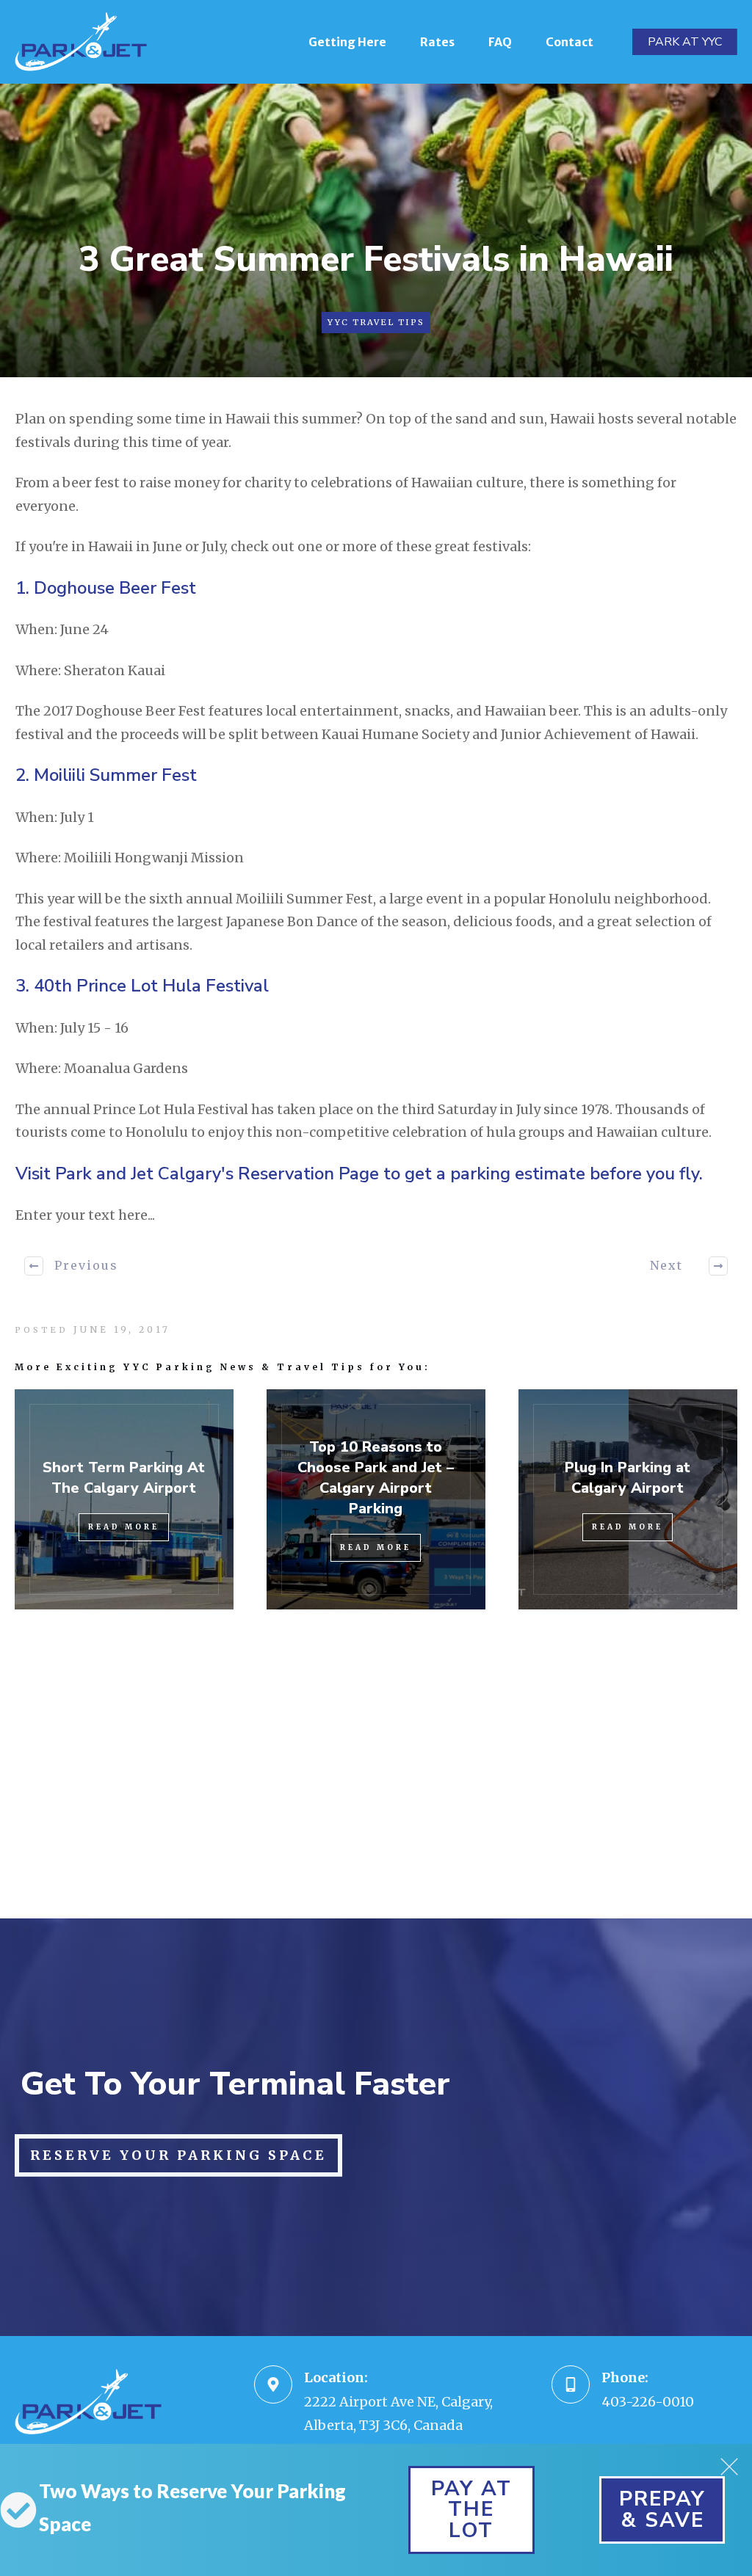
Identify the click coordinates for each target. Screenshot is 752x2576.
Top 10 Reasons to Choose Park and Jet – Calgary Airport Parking (376, 1478)
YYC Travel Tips (376, 322)
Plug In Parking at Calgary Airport (628, 1478)
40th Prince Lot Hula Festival (151, 986)
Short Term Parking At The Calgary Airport (124, 1478)
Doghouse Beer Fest (115, 588)
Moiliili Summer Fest (115, 775)
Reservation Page (308, 1174)
